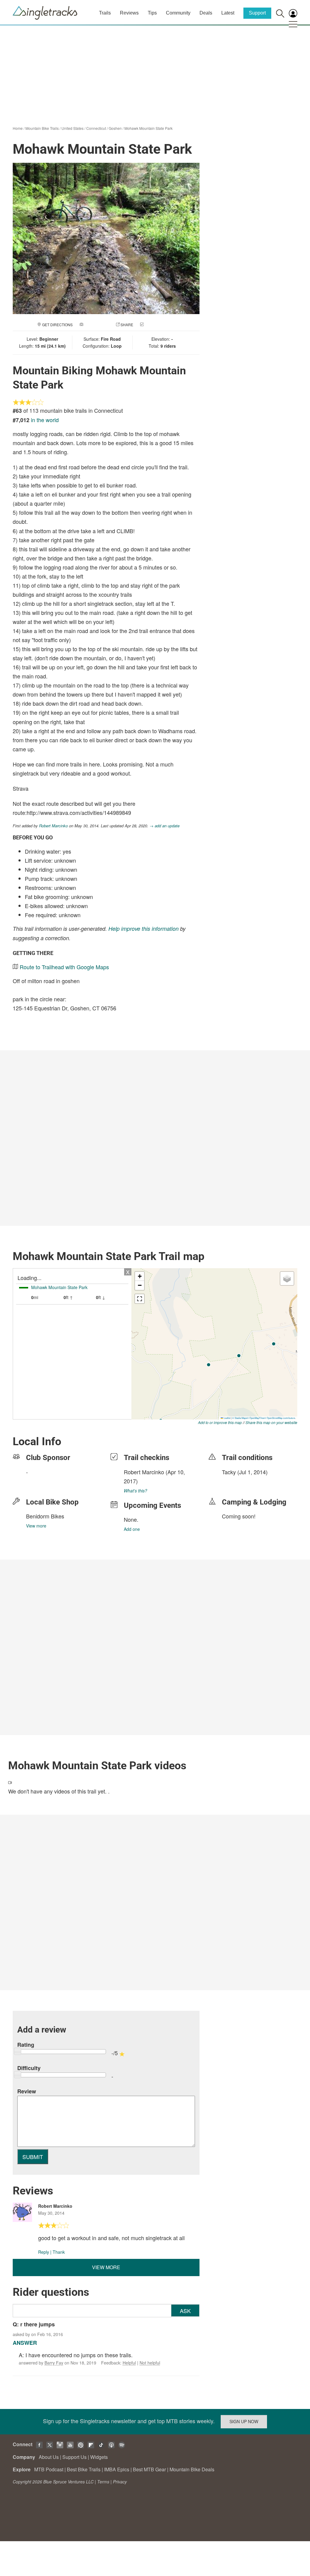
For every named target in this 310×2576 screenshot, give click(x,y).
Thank (59, 2252)
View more (36, 1526)
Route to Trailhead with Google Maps (64, 967)
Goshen (115, 128)
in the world (45, 420)
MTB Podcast (49, 2469)
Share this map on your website (271, 1422)
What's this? (135, 1491)
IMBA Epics (117, 2469)
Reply (44, 2252)
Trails (105, 13)
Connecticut (96, 128)
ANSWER (25, 2343)
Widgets (99, 2457)
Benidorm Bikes (45, 1516)
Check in (153, 325)
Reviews (129, 13)
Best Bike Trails (84, 2469)
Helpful (129, 2363)
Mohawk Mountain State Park (148, 128)
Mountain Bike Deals (192, 2469)
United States (73, 128)
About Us (49, 2457)
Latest (228, 13)
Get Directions (57, 325)
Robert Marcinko (53, 826)
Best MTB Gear (149, 2469)
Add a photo (97, 325)
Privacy (120, 2482)
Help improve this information (143, 929)
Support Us (74, 2457)
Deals (206, 13)
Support (257, 13)
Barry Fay (54, 2363)
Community (178, 13)
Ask (185, 2311)
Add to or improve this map (220, 1422)
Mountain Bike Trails (42, 128)
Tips (152, 13)
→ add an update (165, 826)
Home (18, 128)
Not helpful (150, 2363)
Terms (103, 2482)
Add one (132, 1529)
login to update (236, 1482)
